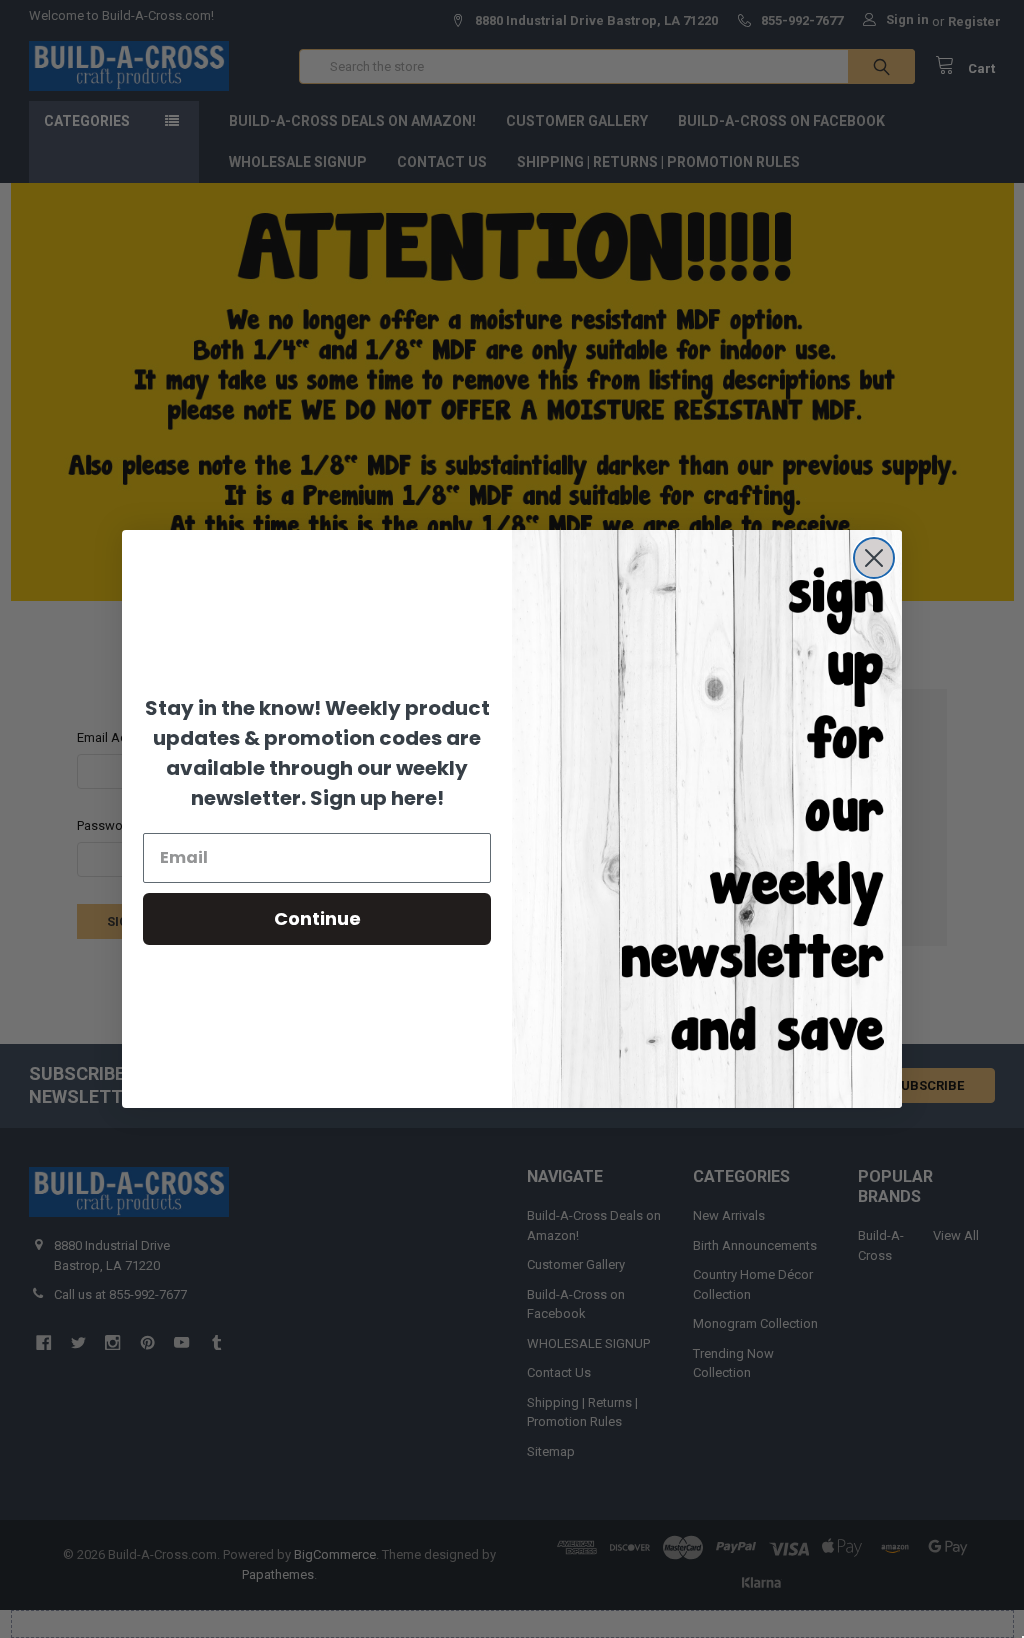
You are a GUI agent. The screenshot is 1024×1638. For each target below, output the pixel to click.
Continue (317, 918)
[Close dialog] (874, 558)
